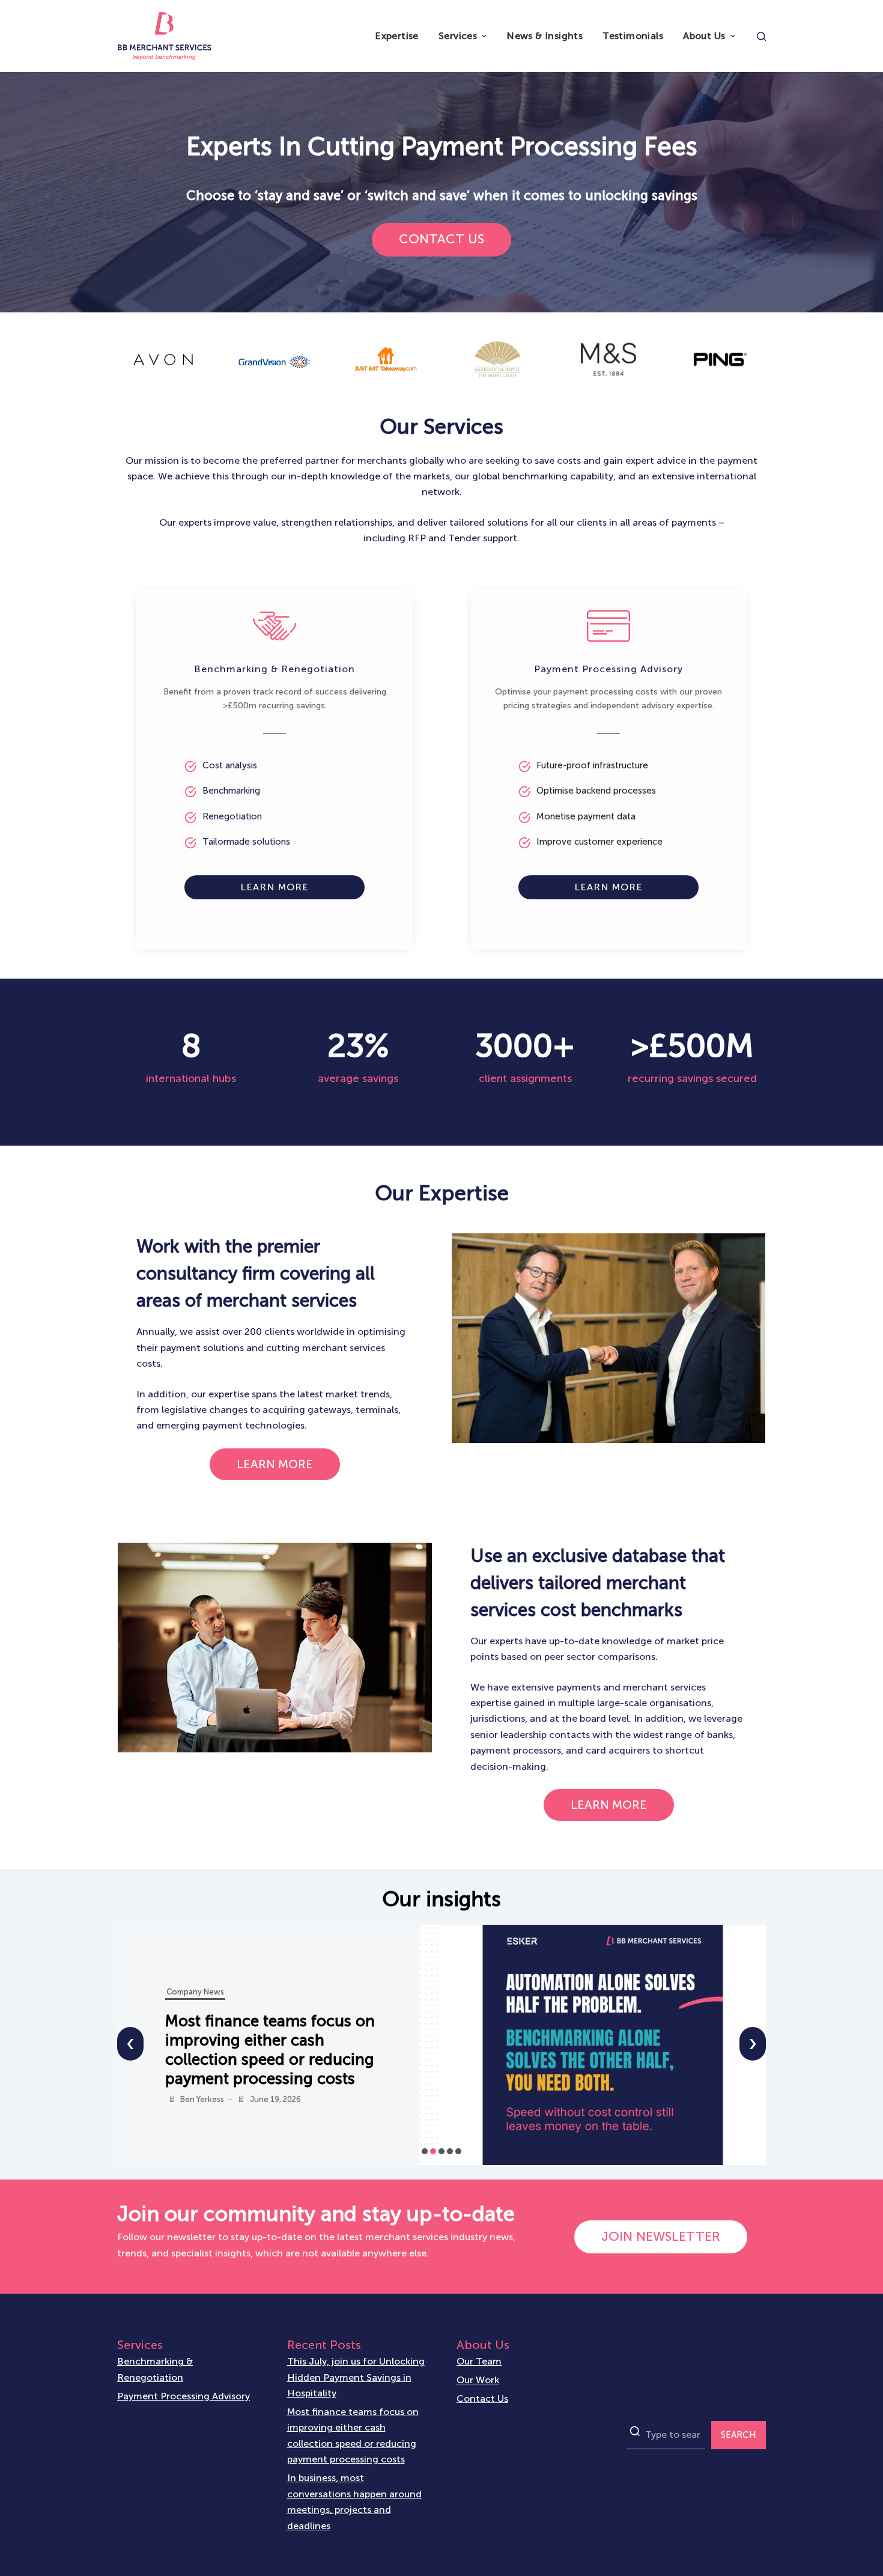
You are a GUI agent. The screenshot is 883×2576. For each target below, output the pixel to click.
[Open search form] (761, 36)
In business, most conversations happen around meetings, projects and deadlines (274, 2050)
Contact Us (482, 2398)
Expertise (397, 36)
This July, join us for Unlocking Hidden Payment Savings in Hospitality (356, 2377)
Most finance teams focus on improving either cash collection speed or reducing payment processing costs (353, 2435)
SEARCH (739, 2435)
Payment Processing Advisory (184, 2396)
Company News (195, 1992)
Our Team (479, 2361)
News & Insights (545, 36)
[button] (425, 2151)
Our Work (478, 2380)
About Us (704, 36)
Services (458, 36)
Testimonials (633, 36)
